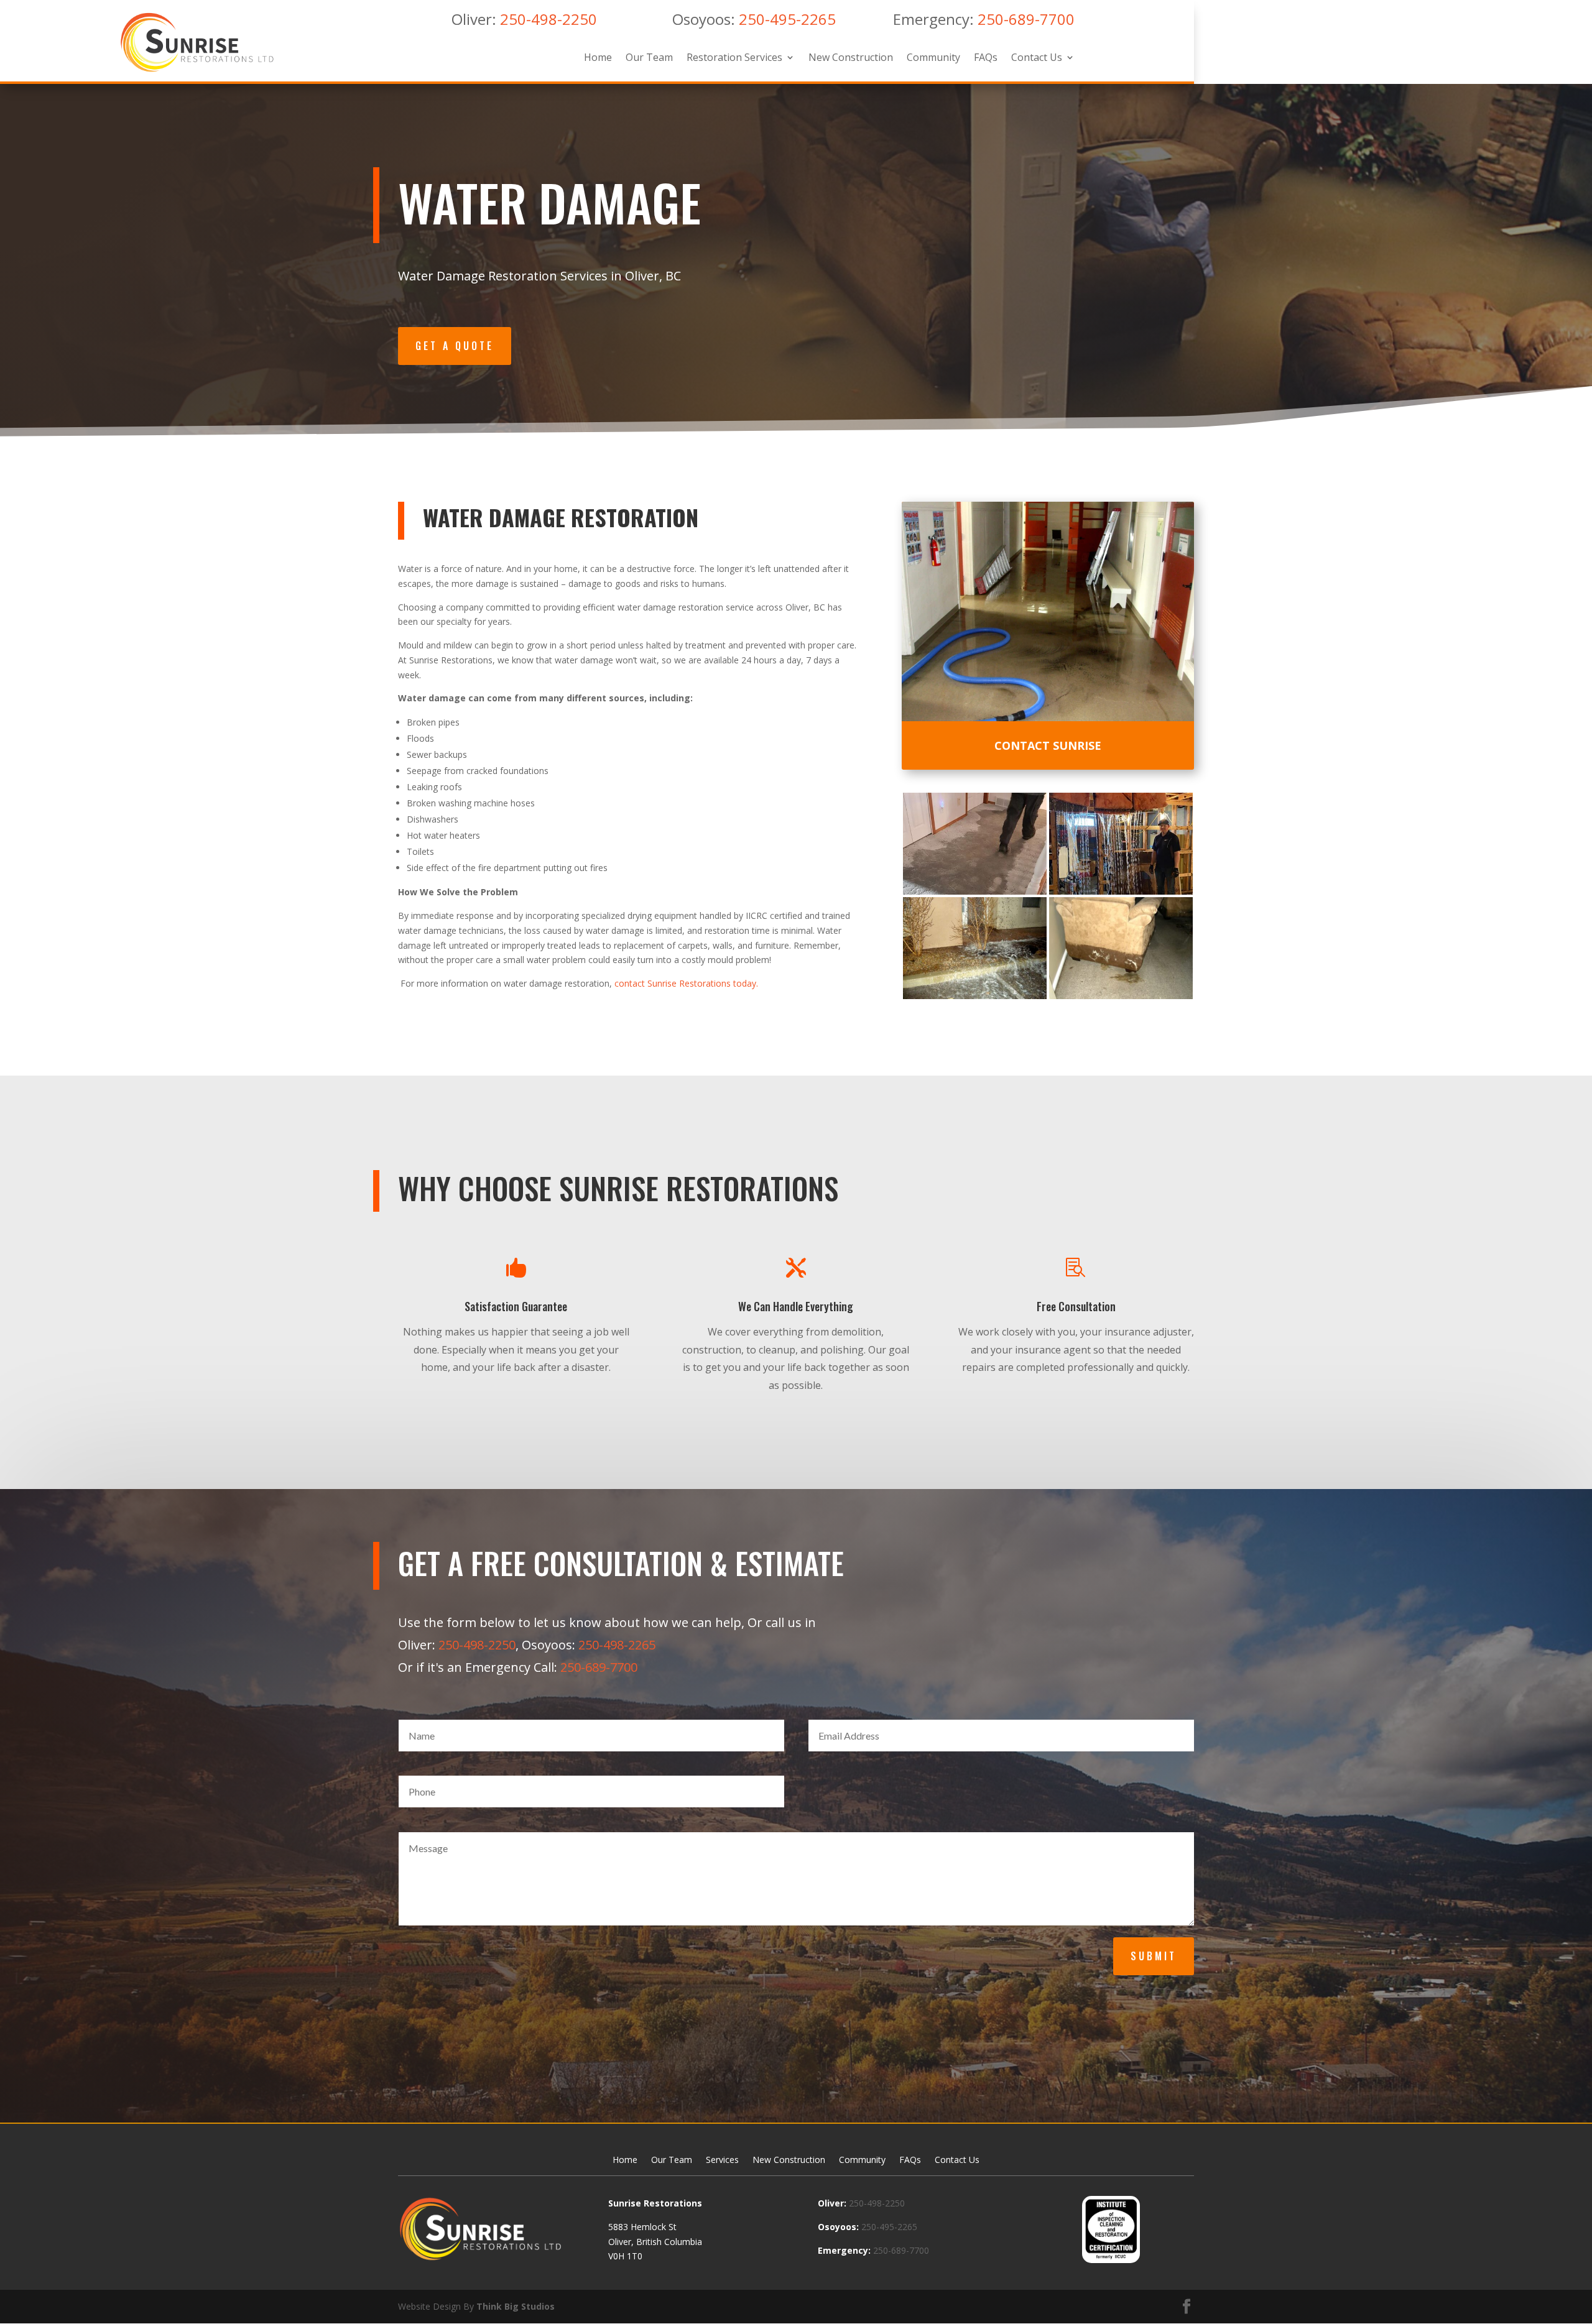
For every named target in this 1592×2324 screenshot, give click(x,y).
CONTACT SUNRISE (1048, 745)
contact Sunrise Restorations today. (686, 983)
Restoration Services (734, 58)
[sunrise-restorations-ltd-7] (975, 996)
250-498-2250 (548, 19)
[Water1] (975, 891)
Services (722, 2160)
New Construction (851, 58)
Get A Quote (455, 346)
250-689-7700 (1026, 19)
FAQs (986, 58)
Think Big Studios (516, 2306)
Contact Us (1037, 58)
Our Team (649, 58)
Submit (1154, 1956)
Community (933, 58)
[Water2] (1121, 891)
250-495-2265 (787, 19)
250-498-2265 (617, 1645)
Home (598, 58)
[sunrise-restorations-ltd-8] (1121, 996)
